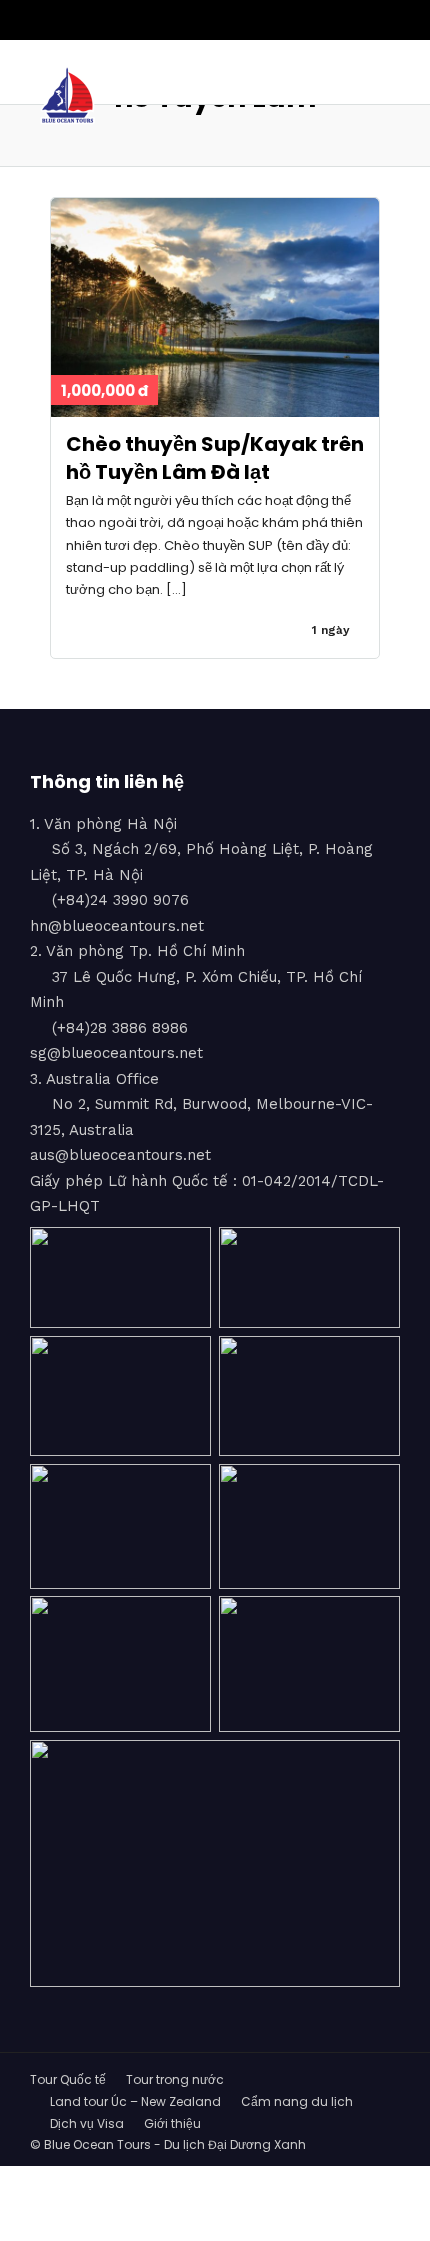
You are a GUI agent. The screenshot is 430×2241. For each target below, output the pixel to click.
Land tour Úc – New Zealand (135, 2101)
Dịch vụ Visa (87, 2123)
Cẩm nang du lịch (297, 2101)
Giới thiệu (172, 2123)
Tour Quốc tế (68, 2079)
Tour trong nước (175, 2079)
